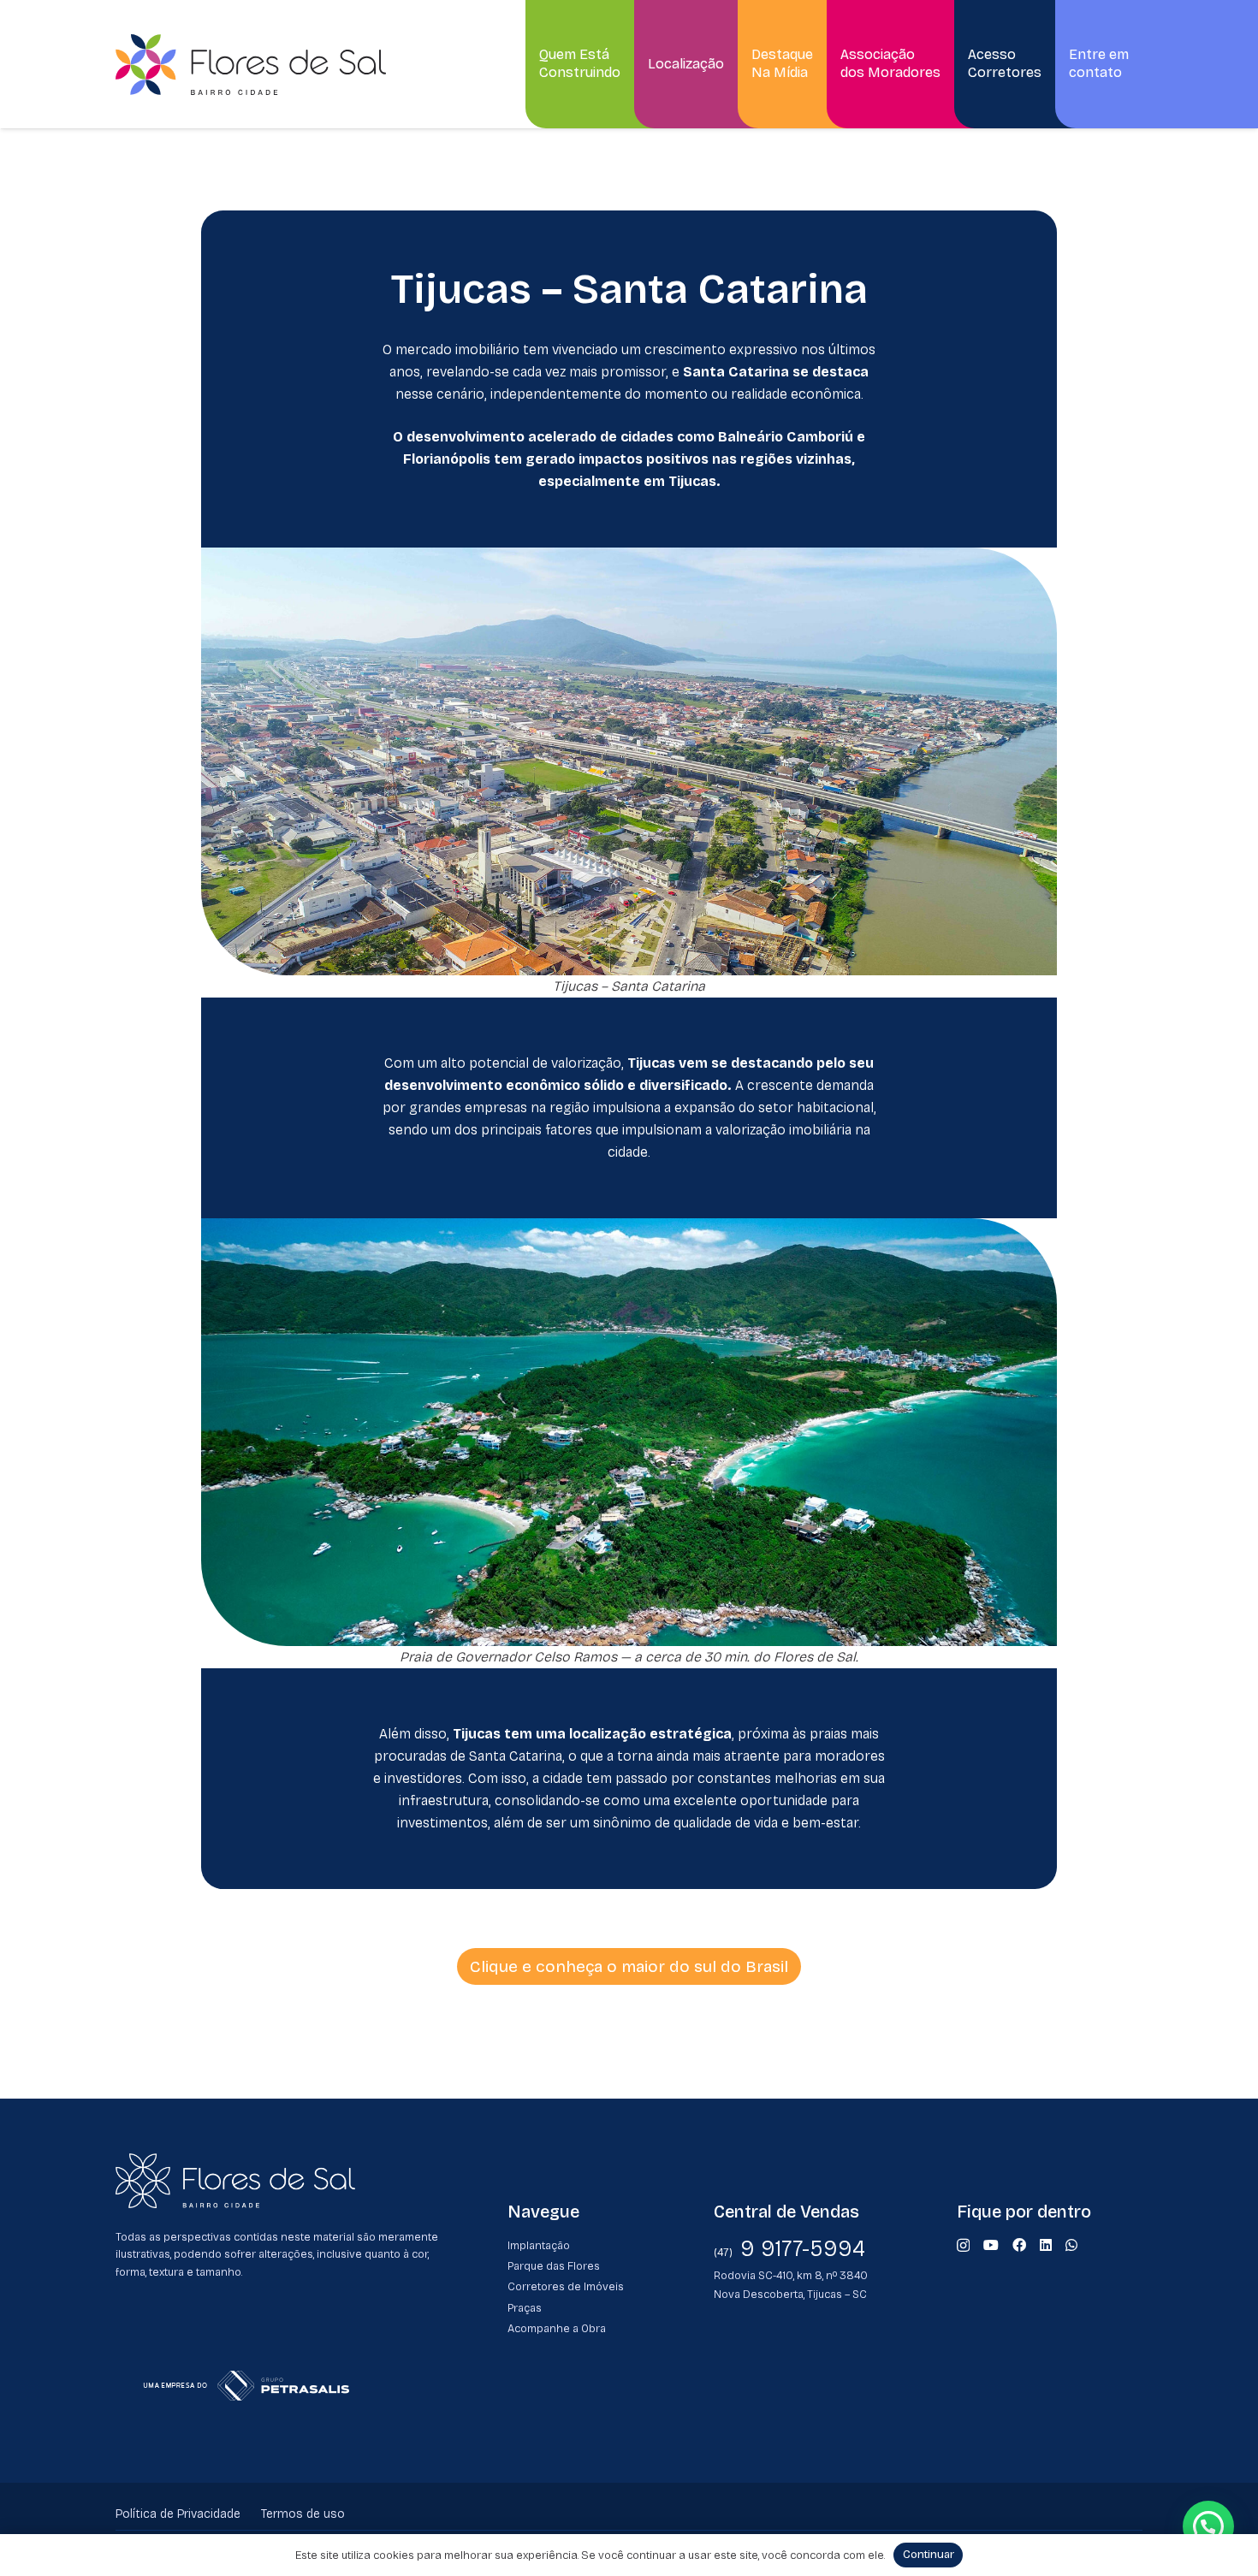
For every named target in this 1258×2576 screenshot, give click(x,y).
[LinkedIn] (1046, 2245)
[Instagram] (963, 2246)
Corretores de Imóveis (566, 2286)
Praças (525, 2308)
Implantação (539, 2245)
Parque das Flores (554, 2266)
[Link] (251, 65)
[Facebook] (1019, 2245)
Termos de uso (303, 2514)
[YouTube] (991, 2245)
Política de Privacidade (178, 2514)
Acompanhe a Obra (557, 2328)
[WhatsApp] (1071, 2245)
